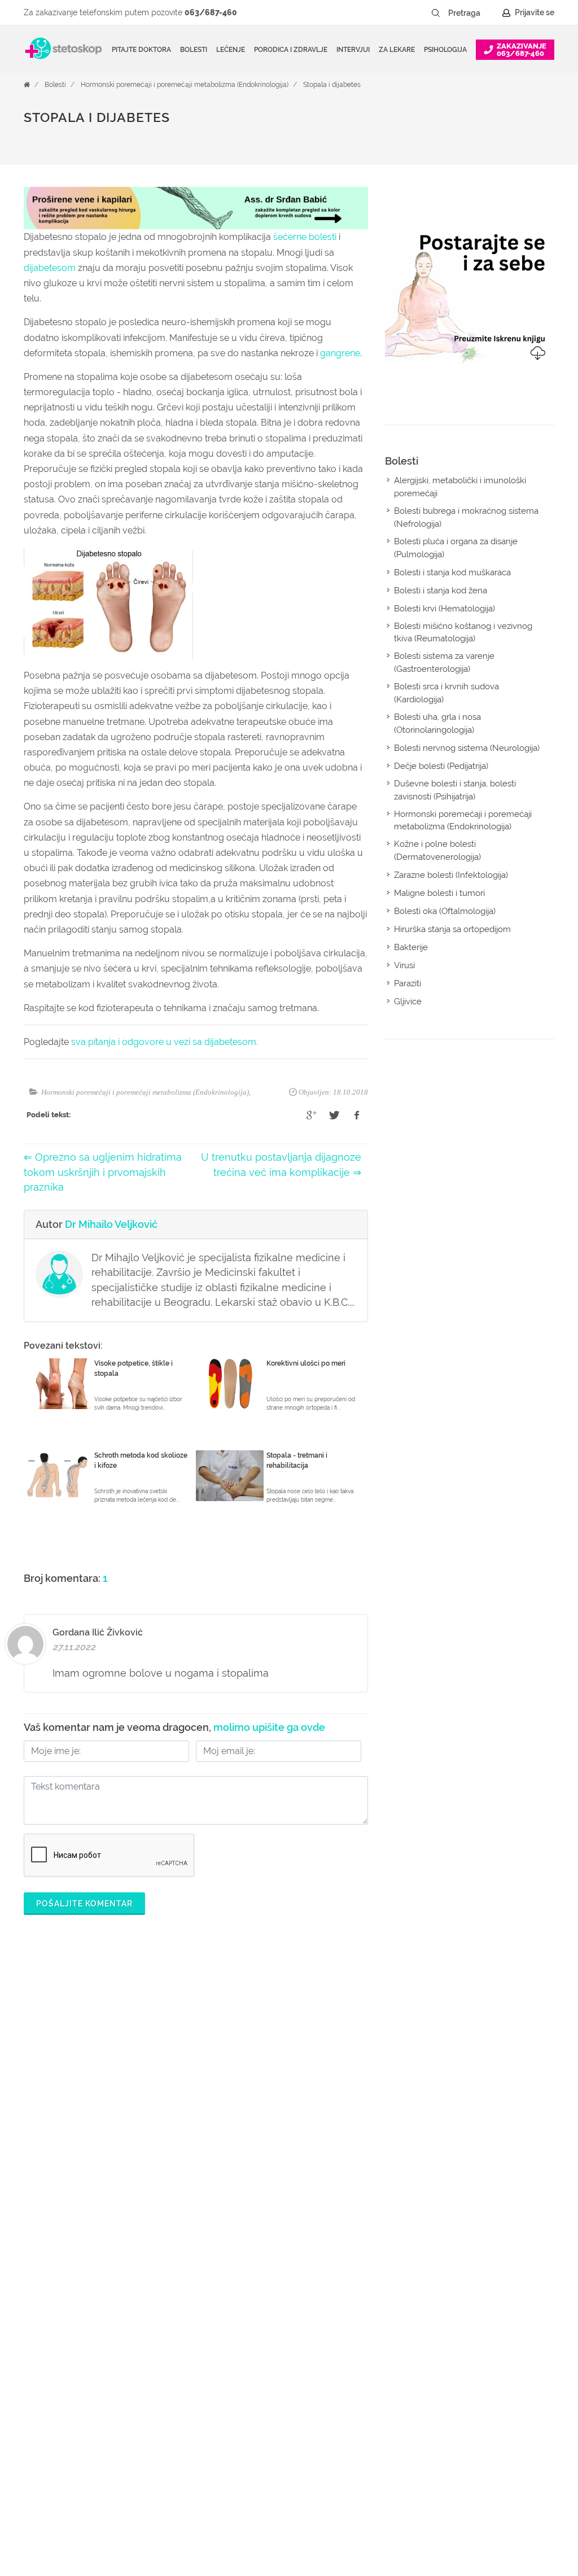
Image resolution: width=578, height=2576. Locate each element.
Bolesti (55, 85)
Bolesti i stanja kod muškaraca (452, 572)
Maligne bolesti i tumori (439, 893)
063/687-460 (211, 12)
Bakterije (411, 947)
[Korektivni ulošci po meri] (230, 1384)
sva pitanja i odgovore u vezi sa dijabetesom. (165, 1042)
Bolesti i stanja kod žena (441, 591)
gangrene (340, 353)
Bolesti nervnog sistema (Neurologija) (467, 748)
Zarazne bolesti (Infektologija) (451, 875)
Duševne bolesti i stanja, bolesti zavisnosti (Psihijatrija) (455, 790)
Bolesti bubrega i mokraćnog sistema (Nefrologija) (466, 517)
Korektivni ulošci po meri (306, 1363)
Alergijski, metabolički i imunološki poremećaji (460, 487)
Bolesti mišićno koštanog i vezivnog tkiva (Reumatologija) (463, 633)
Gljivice (408, 1001)
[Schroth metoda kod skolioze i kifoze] (58, 1476)
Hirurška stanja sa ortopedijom (452, 929)
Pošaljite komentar (84, 1904)
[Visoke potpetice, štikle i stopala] (58, 1384)
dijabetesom (50, 268)
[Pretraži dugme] (436, 13)
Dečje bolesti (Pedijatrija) (441, 766)
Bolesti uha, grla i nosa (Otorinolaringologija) (437, 723)
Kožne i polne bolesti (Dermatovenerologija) (437, 850)
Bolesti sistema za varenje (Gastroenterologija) (444, 662)
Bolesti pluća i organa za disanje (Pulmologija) (456, 548)
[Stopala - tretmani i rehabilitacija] (230, 1476)
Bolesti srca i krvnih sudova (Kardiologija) (446, 693)
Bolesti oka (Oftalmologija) (445, 911)
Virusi (404, 965)
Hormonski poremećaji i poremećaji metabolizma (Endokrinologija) (185, 85)
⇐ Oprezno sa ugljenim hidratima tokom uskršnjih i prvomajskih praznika (103, 1172)
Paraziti (408, 983)
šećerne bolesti (305, 237)
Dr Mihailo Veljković (111, 1224)
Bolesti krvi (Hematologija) (445, 609)
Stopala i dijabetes (332, 85)
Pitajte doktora (141, 50)
